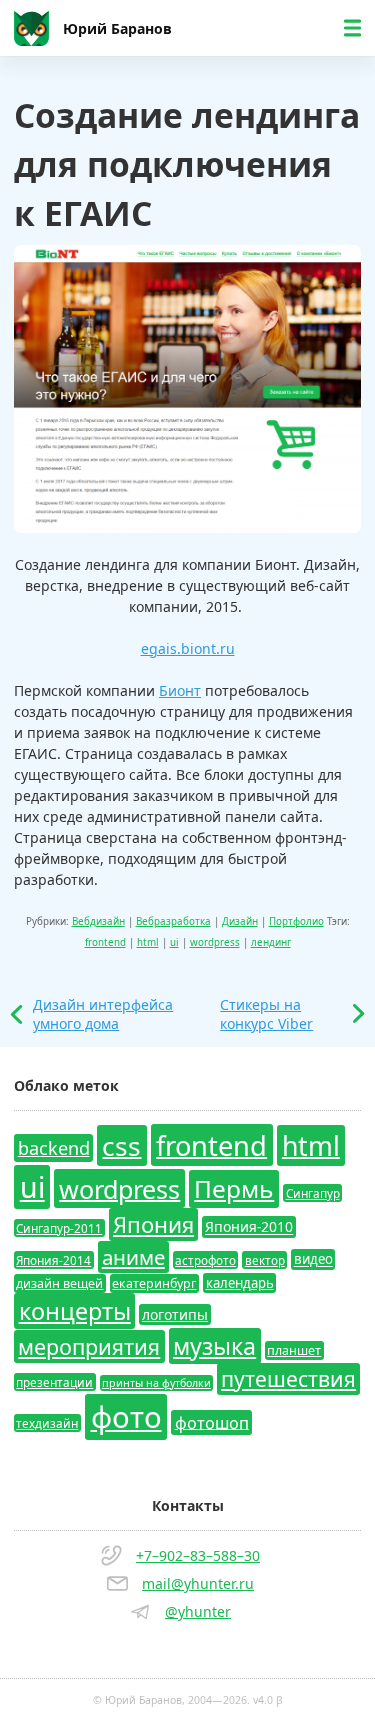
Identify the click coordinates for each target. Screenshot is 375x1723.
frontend (105, 942)
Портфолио (296, 921)
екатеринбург (154, 1283)
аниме (133, 1257)
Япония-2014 (53, 1260)
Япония (153, 1224)
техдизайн (47, 1423)
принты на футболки (156, 1383)
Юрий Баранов (117, 28)
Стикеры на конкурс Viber (266, 1014)
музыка (214, 1346)
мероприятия (89, 1346)
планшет (294, 1350)
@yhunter (198, 1611)
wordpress (215, 942)
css (121, 1145)
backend (54, 1148)
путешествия (288, 1379)
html (148, 942)
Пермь (234, 1188)
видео (313, 1260)
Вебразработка (173, 921)
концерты (75, 1311)
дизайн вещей (59, 1283)
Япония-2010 (249, 1227)
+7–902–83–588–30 (198, 1555)
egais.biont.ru (188, 648)
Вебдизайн (98, 921)
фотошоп (212, 1422)
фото (126, 1417)
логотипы (175, 1314)
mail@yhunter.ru (198, 1583)
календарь (240, 1283)
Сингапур (313, 1193)
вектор (265, 1260)
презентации (54, 1382)
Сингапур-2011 (59, 1228)
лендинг (271, 942)
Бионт (180, 690)
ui (174, 942)
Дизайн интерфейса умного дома (103, 1014)
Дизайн (240, 921)
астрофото (205, 1260)
